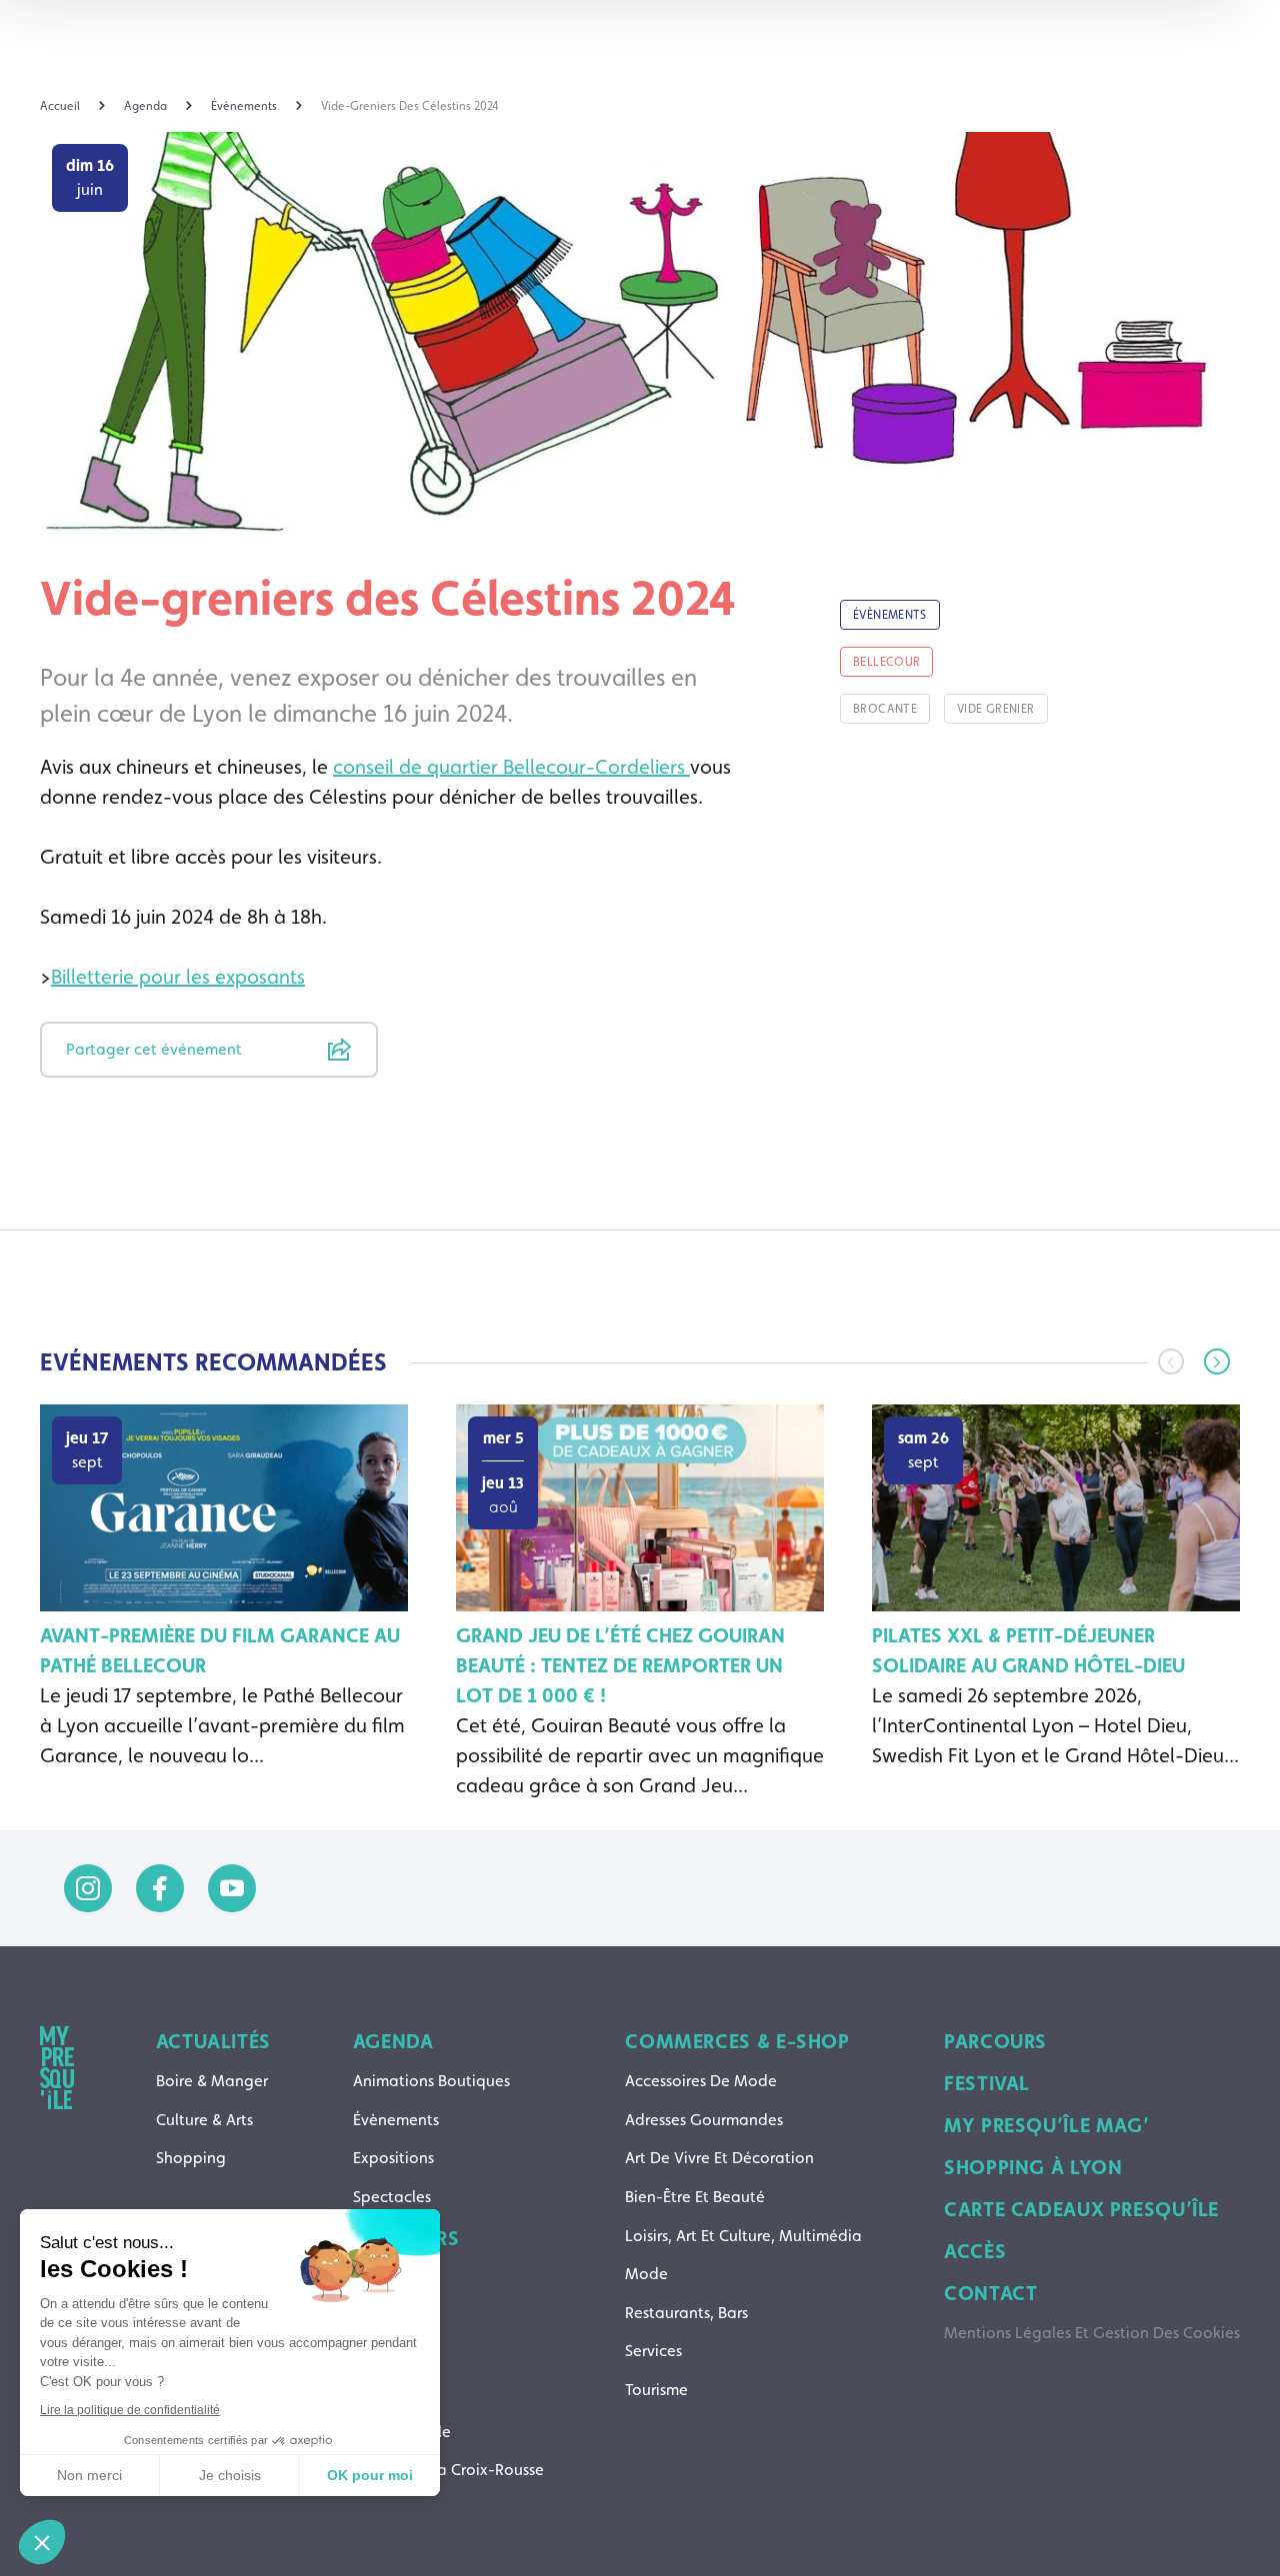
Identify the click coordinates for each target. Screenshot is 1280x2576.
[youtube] (232, 1888)
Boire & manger (212, 2081)
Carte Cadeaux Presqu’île (1081, 2209)
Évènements (396, 2120)
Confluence (394, 2355)
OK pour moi (370, 2475)
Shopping (191, 2158)
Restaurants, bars (686, 2313)
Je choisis (230, 2475)
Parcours (995, 2041)
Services (653, 2351)
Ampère (381, 2278)
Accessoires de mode (701, 2081)
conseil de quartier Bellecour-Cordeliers (511, 767)
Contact (990, 2293)
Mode (646, 2274)
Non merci (89, 2475)
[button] (1217, 1361)
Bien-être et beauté (695, 2197)
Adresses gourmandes (704, 2120)
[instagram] (88, 1888)
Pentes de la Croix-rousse (448, 2470)
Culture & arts (204, 2120)
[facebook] (160, 1888)
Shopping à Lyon (1033, 2167)
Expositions (393, 2158)
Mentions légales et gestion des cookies (1092, 2333)
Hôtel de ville (402, 2432)
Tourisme (656, 2390)
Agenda (393, 2041)
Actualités (213, 2041)
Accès (975, 2251)
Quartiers (406, 2238)
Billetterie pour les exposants (178, 977)
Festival (987, 2083)
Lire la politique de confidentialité (130, 2410)
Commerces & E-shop (737, 2041)
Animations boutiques (431, 2081)
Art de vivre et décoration (719, 2158)
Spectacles (392, 2197)
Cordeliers (389, 2393)
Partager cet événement (154, 1049)
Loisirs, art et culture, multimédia (743, 2236)
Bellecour (386, 2316)
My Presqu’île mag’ (1046, 2125)
